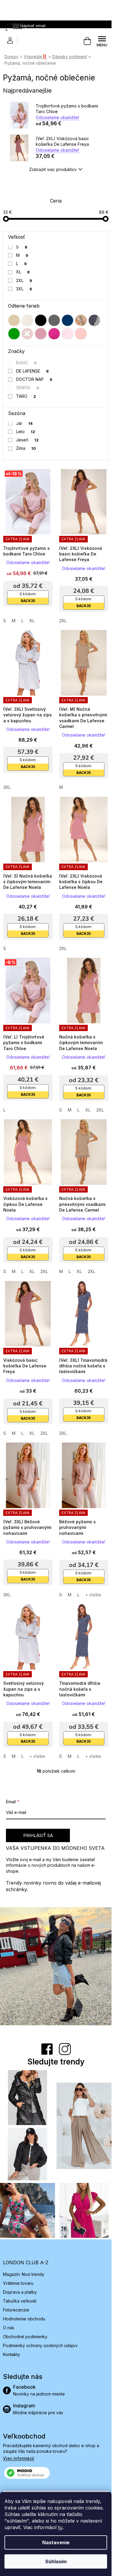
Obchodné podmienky (25, 2337)
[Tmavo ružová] (54, 334)
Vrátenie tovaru (18, 2283)
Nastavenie (56, 2542)
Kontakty (11, 2354)
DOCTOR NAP (34, 379)
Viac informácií (19, 2458)
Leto (26, 432)
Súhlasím (56, 2561)
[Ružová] (41, 334)
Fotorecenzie (16, 2310)
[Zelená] (14, 334)
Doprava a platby (20, 2292)
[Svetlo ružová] (68, 334)
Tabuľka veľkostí (20, 2301)
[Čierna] (41, 320)
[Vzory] (81, 320)
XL (23, 272)
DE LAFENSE (33, 371)
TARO (26, 396)
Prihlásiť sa (38, 1835)
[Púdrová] (81, 334)
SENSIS (28, 388)
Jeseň (28, 440)
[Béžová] (14, 320)
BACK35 (28, 601)
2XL (24, 280)
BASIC (27, 363)
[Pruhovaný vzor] (94, 320)
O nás (9, 2328)
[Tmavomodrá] (68, 320)
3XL (24, 289)
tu (60, 2527)
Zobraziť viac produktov (53, 169)
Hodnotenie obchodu (24, 2319)
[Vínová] (27, 334)
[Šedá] (54, 320)
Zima (26, 448)
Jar (25, 423)
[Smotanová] (27, 320)
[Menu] (102, 41)
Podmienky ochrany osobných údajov (40, 2345)
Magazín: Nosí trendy (24, 2274)
